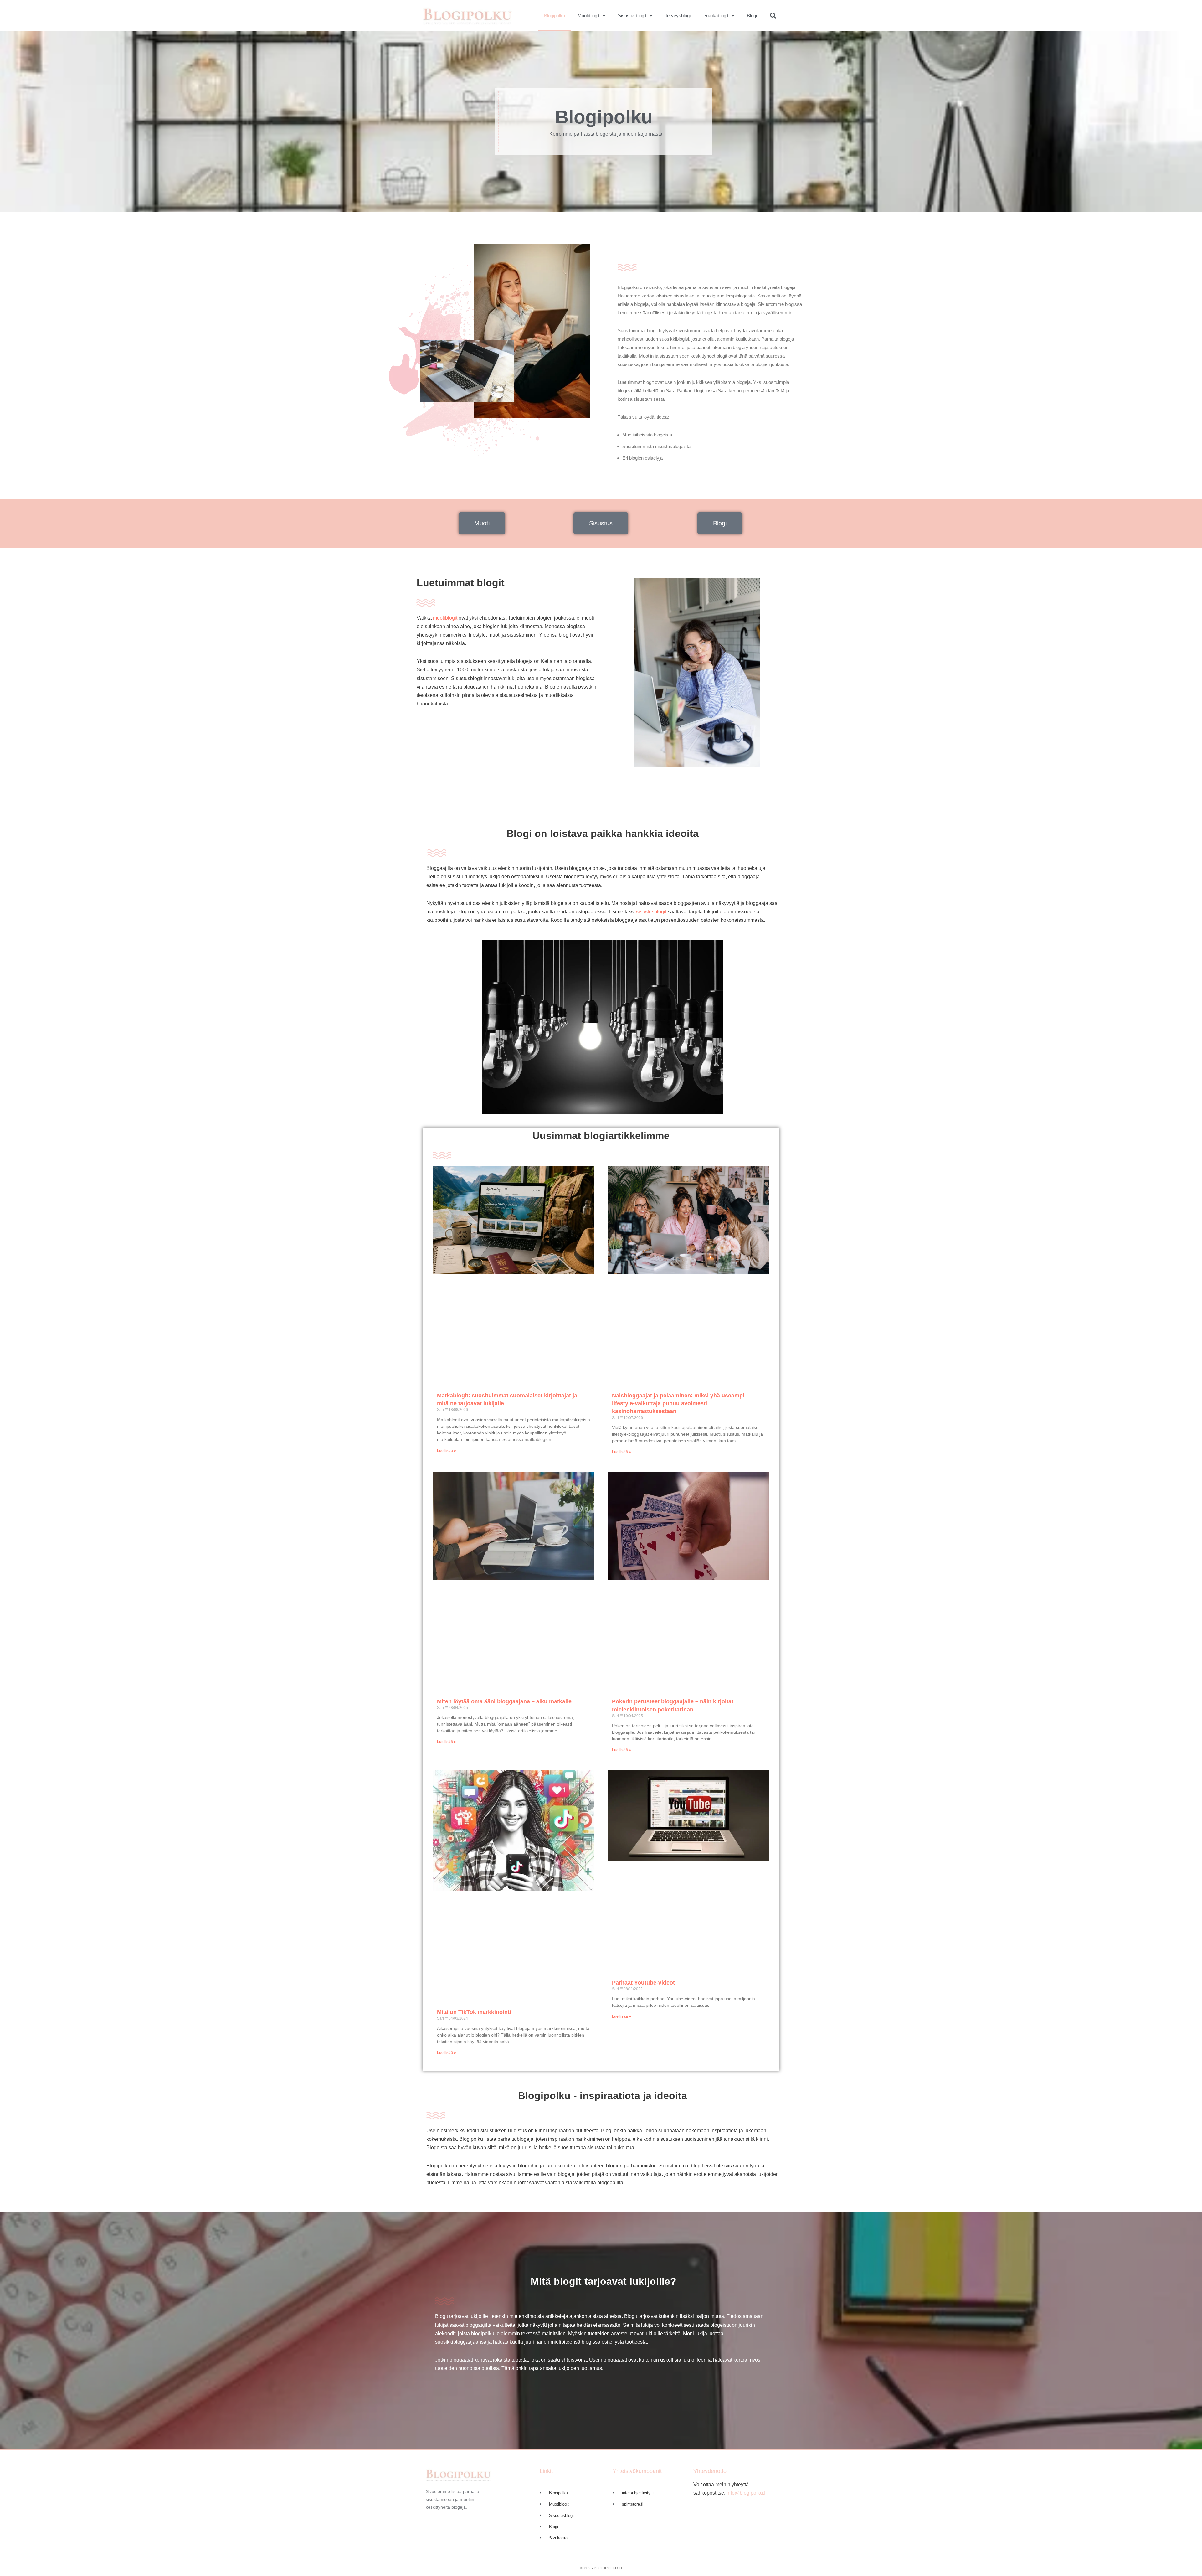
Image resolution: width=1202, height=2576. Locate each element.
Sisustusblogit (632, 15)
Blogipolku (555, 15)
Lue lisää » (447, 1451)
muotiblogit (445, 618)
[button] (773, 16)
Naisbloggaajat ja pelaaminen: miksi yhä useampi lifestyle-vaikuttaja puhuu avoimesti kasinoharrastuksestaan (678, 1403)
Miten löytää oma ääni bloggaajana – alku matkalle (504, 1701)
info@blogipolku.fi (746, 2493)
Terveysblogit (678, 15)
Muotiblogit (588, 15)
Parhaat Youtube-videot (643, 1983)
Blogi (752, 15)
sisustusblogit (651, 912)
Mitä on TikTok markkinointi (474, 2012)
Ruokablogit (716, 15)
